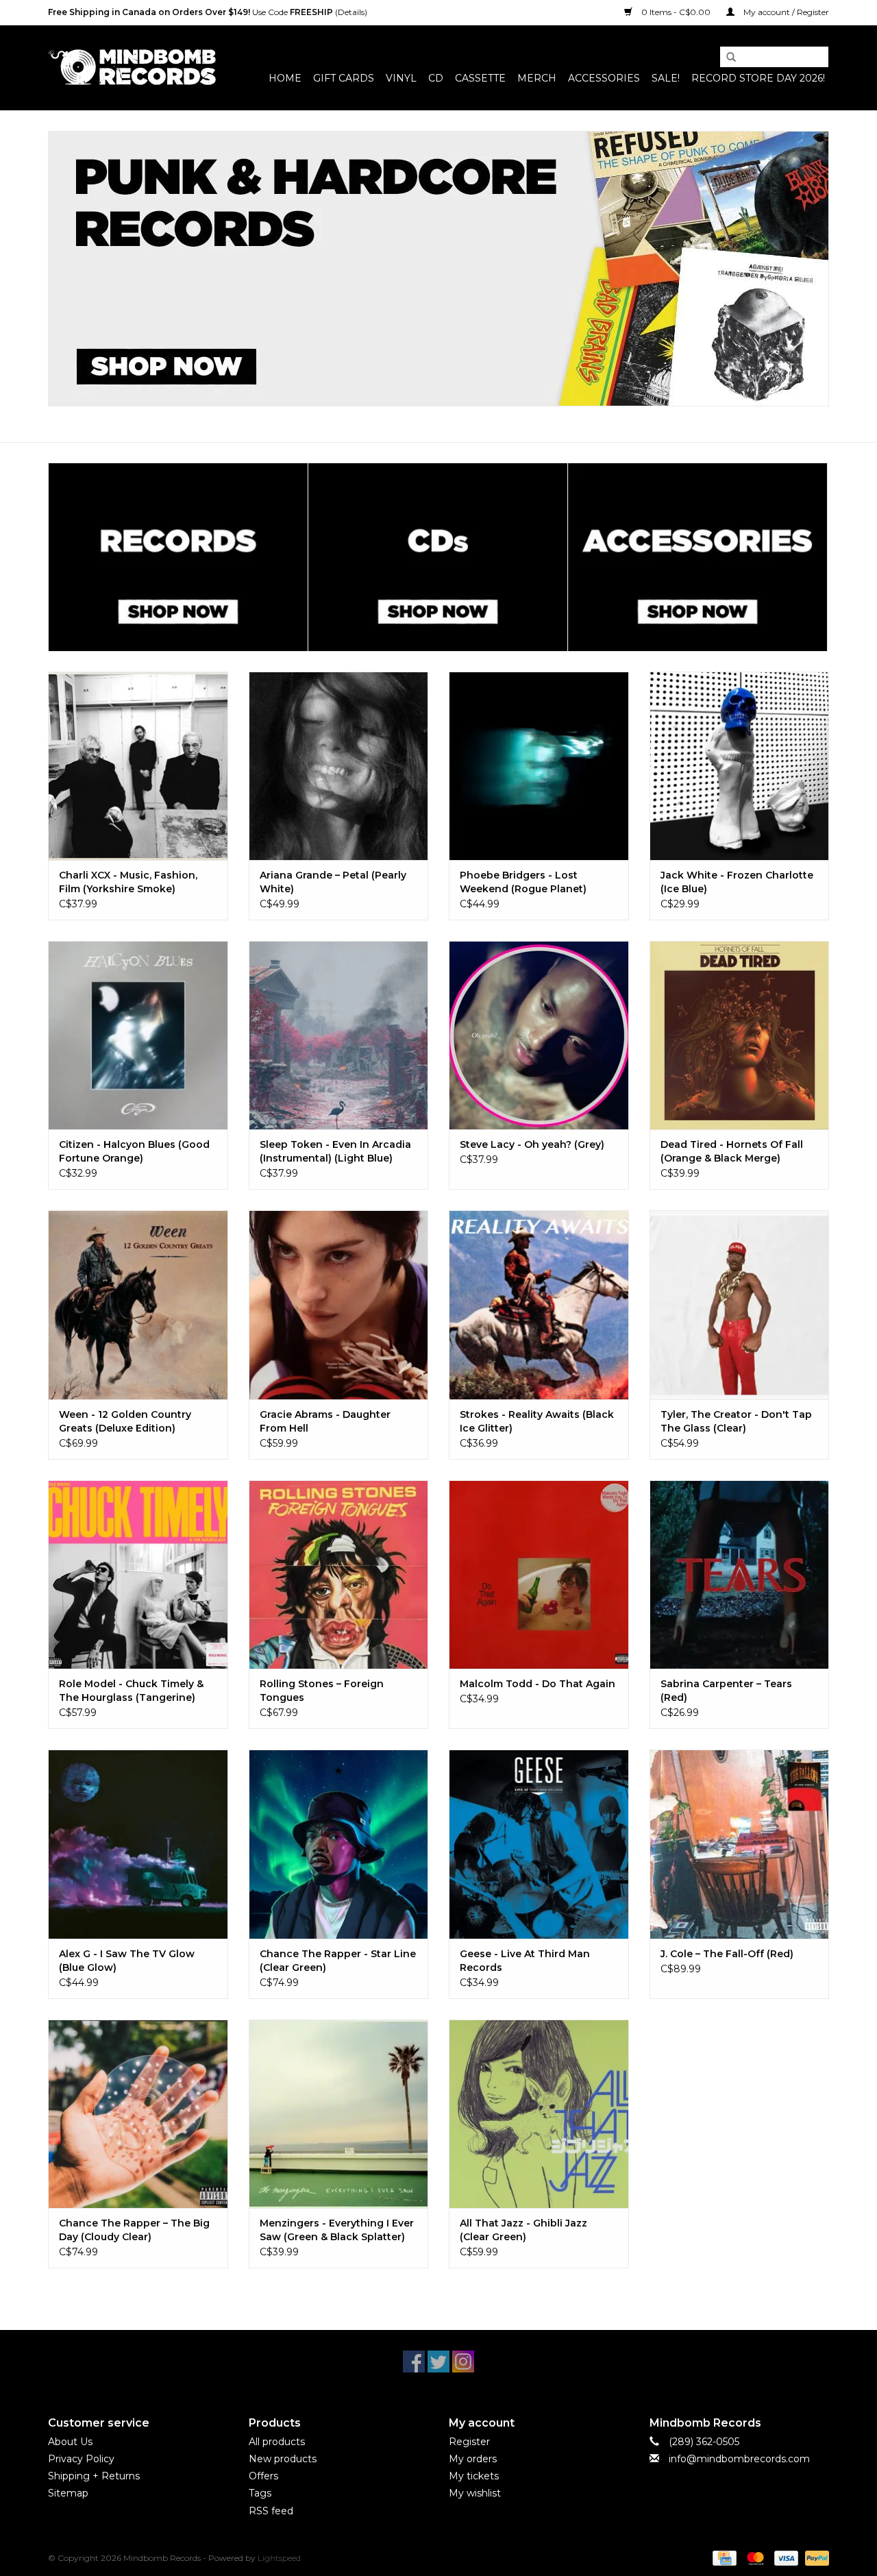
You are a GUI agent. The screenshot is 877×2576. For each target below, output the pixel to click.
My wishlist (475, 2493)
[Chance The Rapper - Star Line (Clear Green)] (339, 1844)
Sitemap (68, 2493)
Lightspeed (279, 2558)
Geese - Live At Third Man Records (525, 1961)
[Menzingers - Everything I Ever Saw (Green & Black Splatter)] (339, 2114)
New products (283, 2459)
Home (285, 78)
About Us (70, 2442)
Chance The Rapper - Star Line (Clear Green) (338, 1961)
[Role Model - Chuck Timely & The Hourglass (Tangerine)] (138, 1574)
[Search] (726, 58)
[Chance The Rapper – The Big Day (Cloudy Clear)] (138, 2114)
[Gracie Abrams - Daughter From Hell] (339, 1304)
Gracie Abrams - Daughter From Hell (325, 1421)
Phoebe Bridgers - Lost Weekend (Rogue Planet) (523, 882)
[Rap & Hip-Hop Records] (438, 269)
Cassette (480, 78)
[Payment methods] (723, 2557)
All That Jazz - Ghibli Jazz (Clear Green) (523, 2230)
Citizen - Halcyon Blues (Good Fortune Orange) (134, 1151)
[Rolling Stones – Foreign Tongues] (339, 1574)
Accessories (604, 78)
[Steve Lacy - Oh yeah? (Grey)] (539, 1035)
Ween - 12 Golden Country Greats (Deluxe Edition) (125, 1421)
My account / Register (785, 12)
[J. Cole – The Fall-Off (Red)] (740, 1844)
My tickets (474, 2476)
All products (277, 2442)
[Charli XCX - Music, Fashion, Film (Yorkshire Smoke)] (138, 766)
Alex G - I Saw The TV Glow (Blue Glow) (127, 1961)
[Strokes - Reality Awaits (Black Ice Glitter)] (539, 1304)
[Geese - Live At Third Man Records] (539, 1844)
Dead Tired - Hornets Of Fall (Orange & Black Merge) (732, 1151)
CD (436, 78)
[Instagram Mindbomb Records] (463, 2362)
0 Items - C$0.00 (676, 12)
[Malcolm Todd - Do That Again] (539, 1574)
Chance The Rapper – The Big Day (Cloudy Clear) (134, 2230)
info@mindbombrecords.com (739, 2459)
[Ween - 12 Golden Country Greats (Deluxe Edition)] (138, 1304)
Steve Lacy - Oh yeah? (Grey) (532, 1144)
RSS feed (271, 2511)
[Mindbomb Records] (132, 68)
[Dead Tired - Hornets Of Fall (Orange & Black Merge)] (740, 1035)
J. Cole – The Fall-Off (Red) (727, 1954)
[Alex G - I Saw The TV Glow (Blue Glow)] (138, 1844)
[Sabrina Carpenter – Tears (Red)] (740, 1574)
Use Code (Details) (208, 12)
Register (469, 2442)
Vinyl (401, 78)
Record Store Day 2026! (758, 78)
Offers (263, 2476)
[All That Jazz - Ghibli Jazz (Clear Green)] (539, 2114)
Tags (260, 2493)
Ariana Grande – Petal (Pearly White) (333, 882)
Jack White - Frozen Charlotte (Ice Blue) (737, 882)
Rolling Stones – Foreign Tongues (322, 1691)
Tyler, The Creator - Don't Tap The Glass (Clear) (736, 1421)
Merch (537, 78)
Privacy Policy (81, 2459)
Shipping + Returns (94, 2476)
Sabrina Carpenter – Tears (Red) (726, 1691)
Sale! (666, 78)
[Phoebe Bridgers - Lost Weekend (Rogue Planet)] (539, 766)
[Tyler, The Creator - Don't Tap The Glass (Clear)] (740, 1304)
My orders (473, 2459)
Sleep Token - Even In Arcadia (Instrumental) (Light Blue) (335, 1151)
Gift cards (344, 78)
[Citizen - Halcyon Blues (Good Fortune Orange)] (138, 1035)
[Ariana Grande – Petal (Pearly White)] (339, 766)
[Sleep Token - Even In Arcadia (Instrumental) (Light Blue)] (339, 1035)
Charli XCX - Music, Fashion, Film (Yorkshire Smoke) (128, 882)
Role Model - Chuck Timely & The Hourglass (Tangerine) (131, 1691)
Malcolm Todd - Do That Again (538, 1684)
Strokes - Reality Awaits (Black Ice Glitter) (537, 1421)
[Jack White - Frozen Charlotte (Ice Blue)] (740, 766)
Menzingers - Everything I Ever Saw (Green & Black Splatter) (337, 2230)
